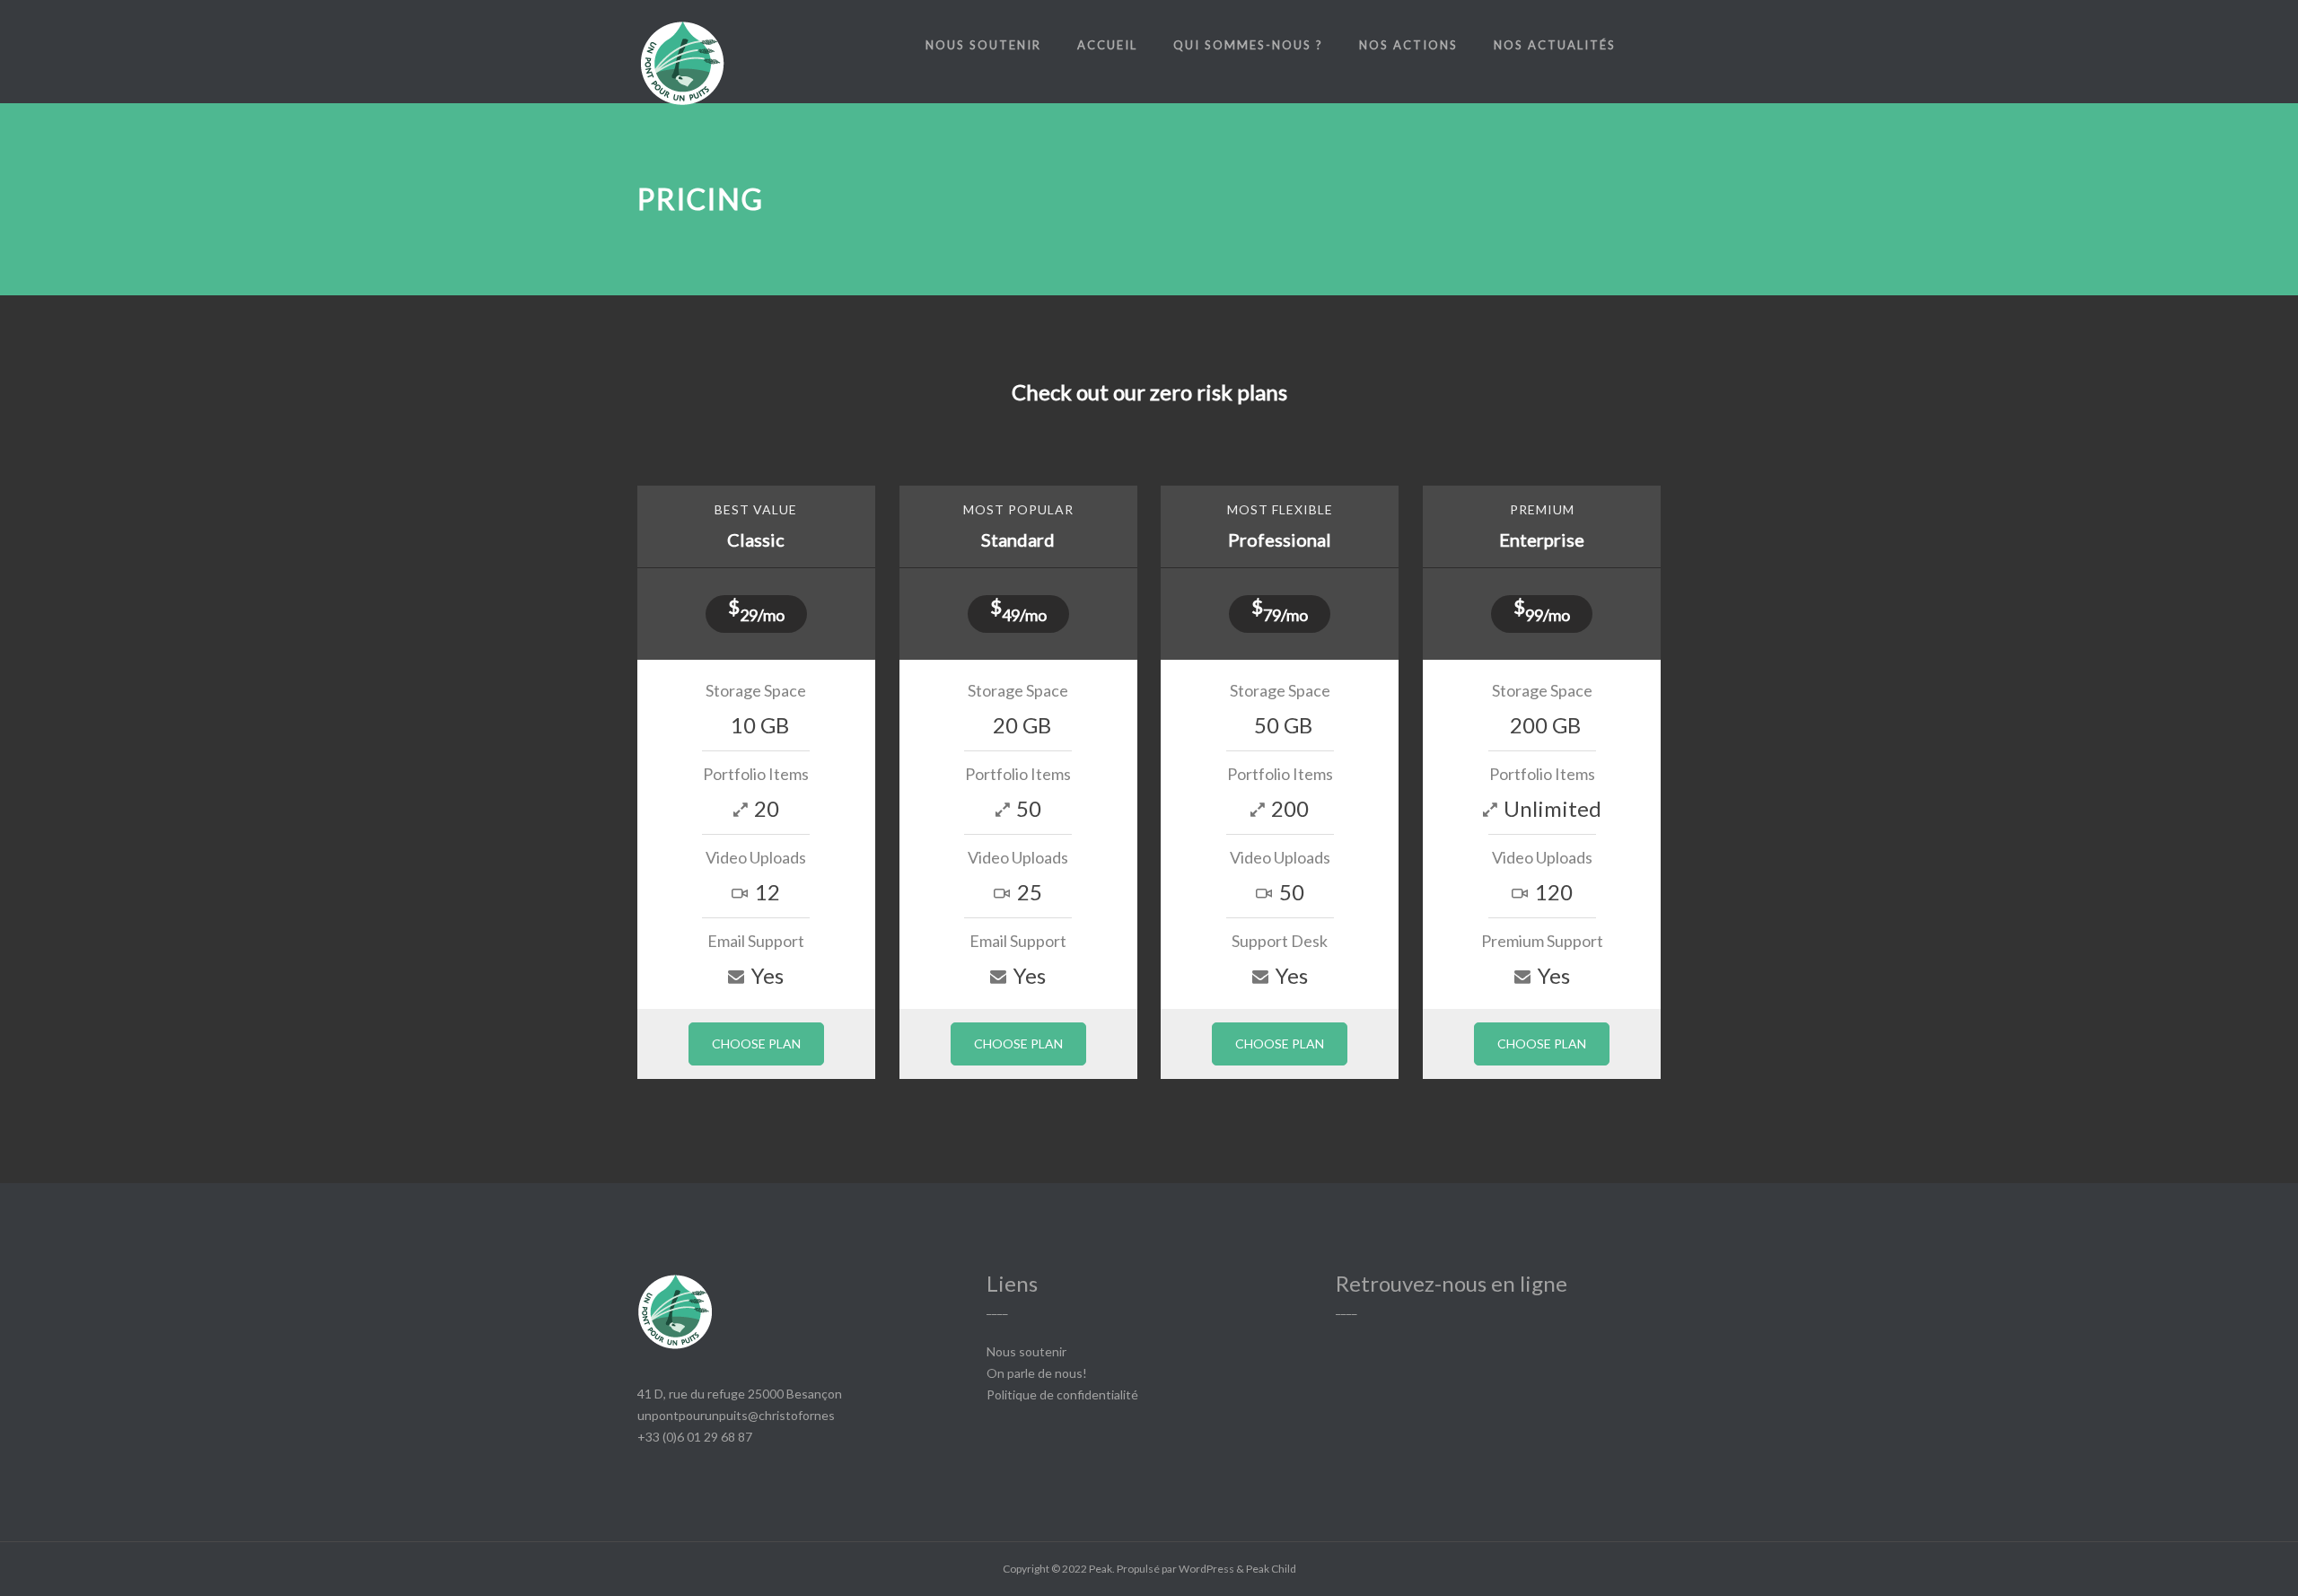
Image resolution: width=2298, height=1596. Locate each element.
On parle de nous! (1037, 1373)
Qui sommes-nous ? (1248, 45)
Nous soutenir (983, 45)
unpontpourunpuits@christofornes (736, 1415)
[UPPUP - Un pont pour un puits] (682, 70)
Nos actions (1408, 45)
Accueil (1107, 45)
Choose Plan (756, 1044)
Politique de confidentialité (1062, 1394)
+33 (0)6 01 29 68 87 (695, 1437)
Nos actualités (1555, 45)
